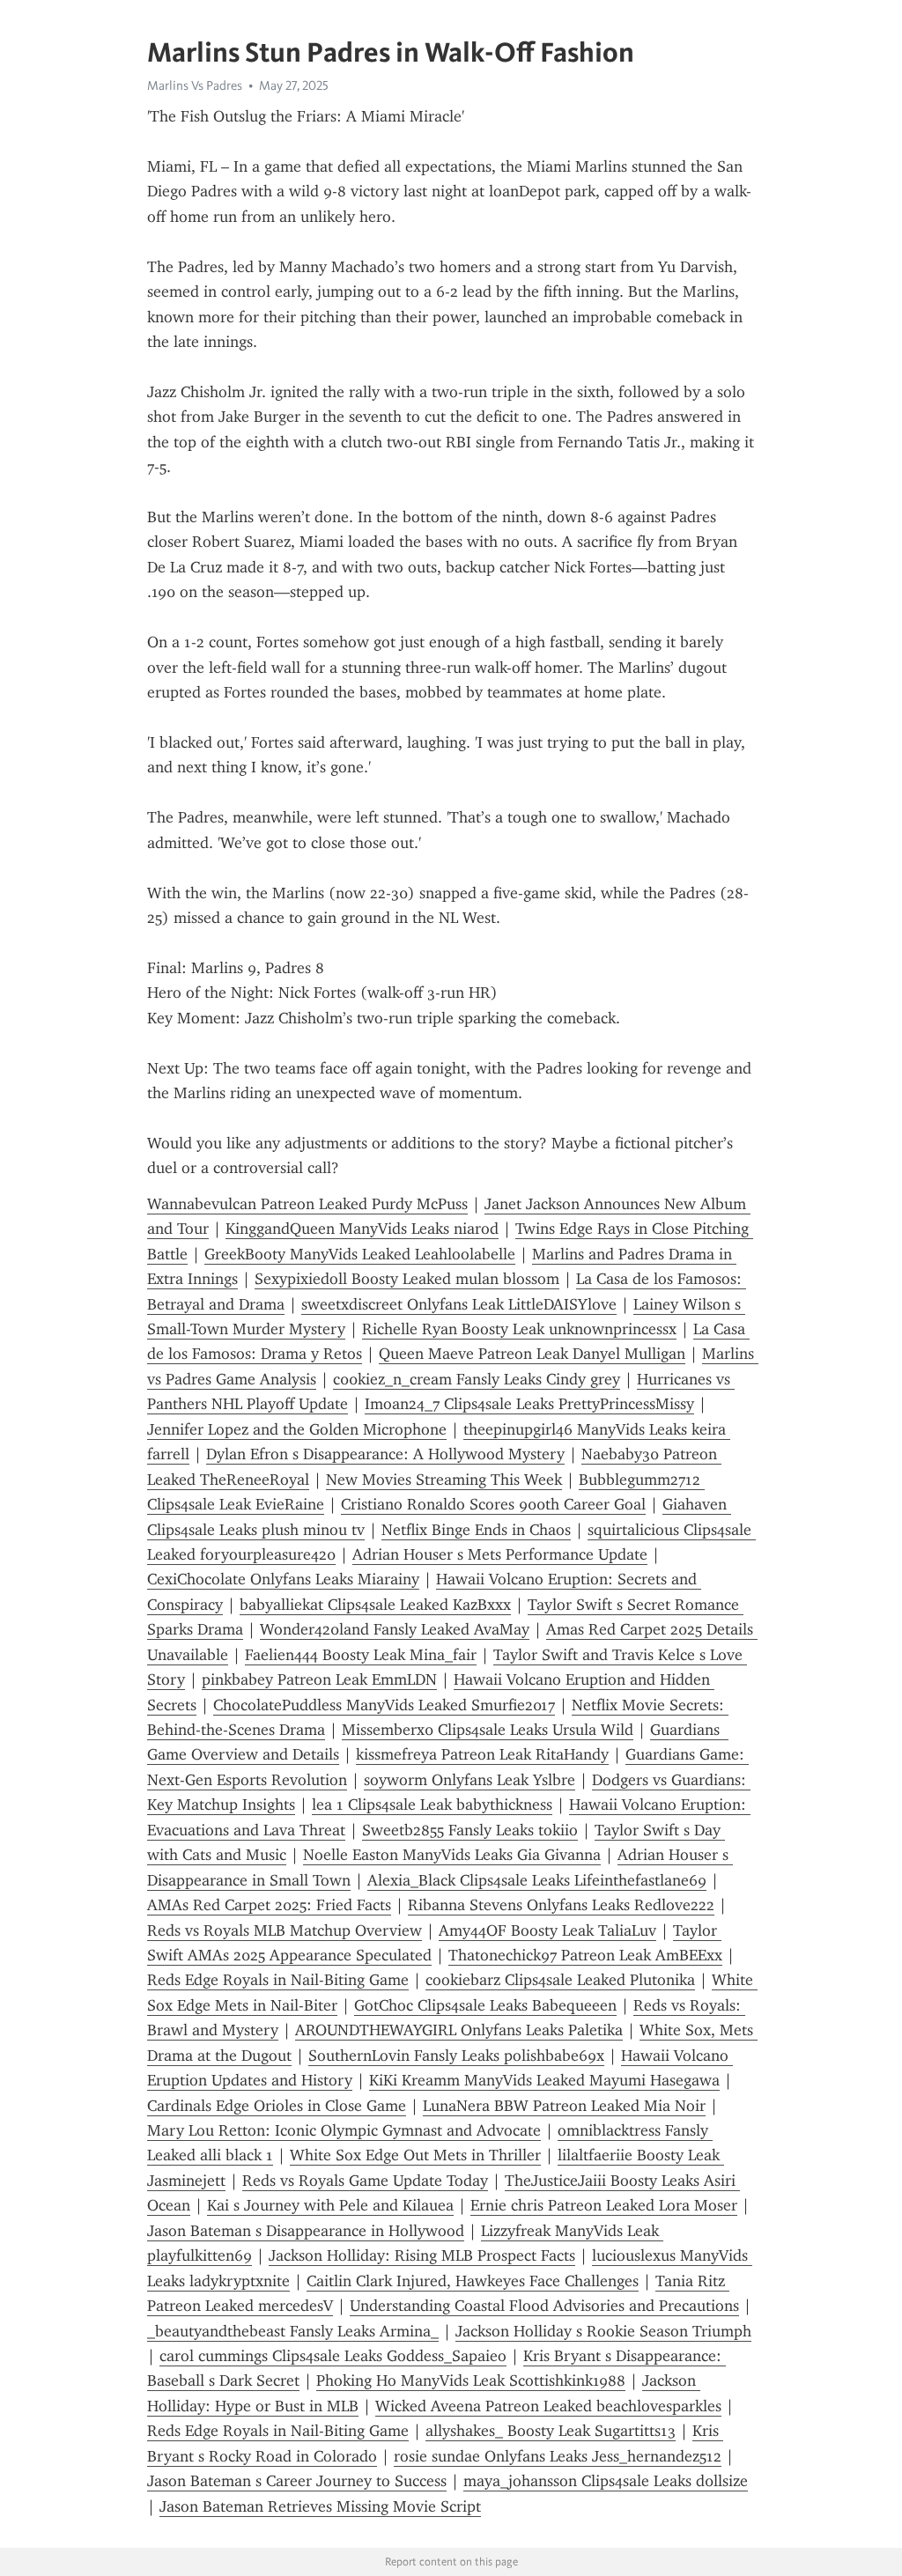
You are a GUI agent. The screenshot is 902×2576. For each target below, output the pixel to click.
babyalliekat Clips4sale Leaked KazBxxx (375, 1605)
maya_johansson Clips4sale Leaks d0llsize (606, 2481)
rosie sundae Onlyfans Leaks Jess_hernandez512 (558, 2456)
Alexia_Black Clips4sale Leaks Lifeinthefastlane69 (537, 1880)
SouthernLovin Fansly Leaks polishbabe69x (456, 2056)
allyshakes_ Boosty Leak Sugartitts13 (551, 2431)
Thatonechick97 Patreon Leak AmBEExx (585, 1955)
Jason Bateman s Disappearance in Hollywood (306, 2231)
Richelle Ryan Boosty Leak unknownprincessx (519, 1329)
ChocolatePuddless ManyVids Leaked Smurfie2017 (384, 1705)
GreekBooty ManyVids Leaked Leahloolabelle (360, 1254)
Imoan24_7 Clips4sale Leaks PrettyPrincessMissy (529, 1404)
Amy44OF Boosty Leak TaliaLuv (547, 1930)
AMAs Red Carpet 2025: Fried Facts (269, 1905)
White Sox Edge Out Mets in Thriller (415, 2155)
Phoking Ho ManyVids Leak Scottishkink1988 (471, 2380)
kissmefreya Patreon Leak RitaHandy (482, 1754)
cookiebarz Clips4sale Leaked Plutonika (560, 1980)
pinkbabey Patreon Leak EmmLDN (319, 1679)
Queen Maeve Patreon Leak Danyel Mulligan (532, 1354)
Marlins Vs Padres (195, 85)
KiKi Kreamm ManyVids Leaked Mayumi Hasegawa (544, 2080)
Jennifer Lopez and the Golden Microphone (297, 1429)
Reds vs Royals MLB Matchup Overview (285, 1930)
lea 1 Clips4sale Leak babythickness (432, 1805)
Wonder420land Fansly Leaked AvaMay (395, 1629)
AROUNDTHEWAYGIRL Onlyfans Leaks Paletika (459, 2030)
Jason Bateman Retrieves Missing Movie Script (320, 2506)
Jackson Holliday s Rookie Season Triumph (603, 2331)
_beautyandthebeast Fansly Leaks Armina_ (293, 2331)
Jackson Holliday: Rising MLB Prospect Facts (422, 2255)
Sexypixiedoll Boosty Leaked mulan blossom (407, 1279)
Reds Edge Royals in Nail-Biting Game (278, 1980)
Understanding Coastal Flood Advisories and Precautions (544, 2306)
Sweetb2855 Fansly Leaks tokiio (470, 1830)
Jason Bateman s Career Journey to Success (297, 2481)
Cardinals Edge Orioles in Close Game (277, 2106)
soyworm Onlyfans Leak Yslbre (469, 1780)
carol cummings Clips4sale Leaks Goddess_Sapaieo (333, 2356)
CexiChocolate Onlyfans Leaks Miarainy (283, 1579)
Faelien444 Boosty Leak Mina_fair (361, 1655)
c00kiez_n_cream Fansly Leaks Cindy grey (477, 1379)
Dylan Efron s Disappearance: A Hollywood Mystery (385, 1454)
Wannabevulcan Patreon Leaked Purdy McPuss (307, 1204)
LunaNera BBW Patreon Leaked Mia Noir (564, 2106)
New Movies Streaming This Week (444, 1480)
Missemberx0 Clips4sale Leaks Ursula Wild (488, 1730)
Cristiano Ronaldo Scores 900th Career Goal (493, 1504)
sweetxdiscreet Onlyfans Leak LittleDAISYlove (459, 1304)
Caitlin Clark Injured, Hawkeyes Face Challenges (473, 2281)
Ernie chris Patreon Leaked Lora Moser (604, 2205)
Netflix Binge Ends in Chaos (476, 1530)
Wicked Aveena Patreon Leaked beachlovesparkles (548, 2406)
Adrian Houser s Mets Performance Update (500, 1554)
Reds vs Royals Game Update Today (365, 2181)
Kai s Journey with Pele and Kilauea (330, 2205)
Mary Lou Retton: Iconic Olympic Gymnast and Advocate (344, 2130)
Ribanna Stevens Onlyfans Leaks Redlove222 (561, 1905)
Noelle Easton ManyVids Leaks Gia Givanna (452, 1855)
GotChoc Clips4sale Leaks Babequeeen (485, 2005)
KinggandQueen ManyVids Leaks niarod (362, 1229)
